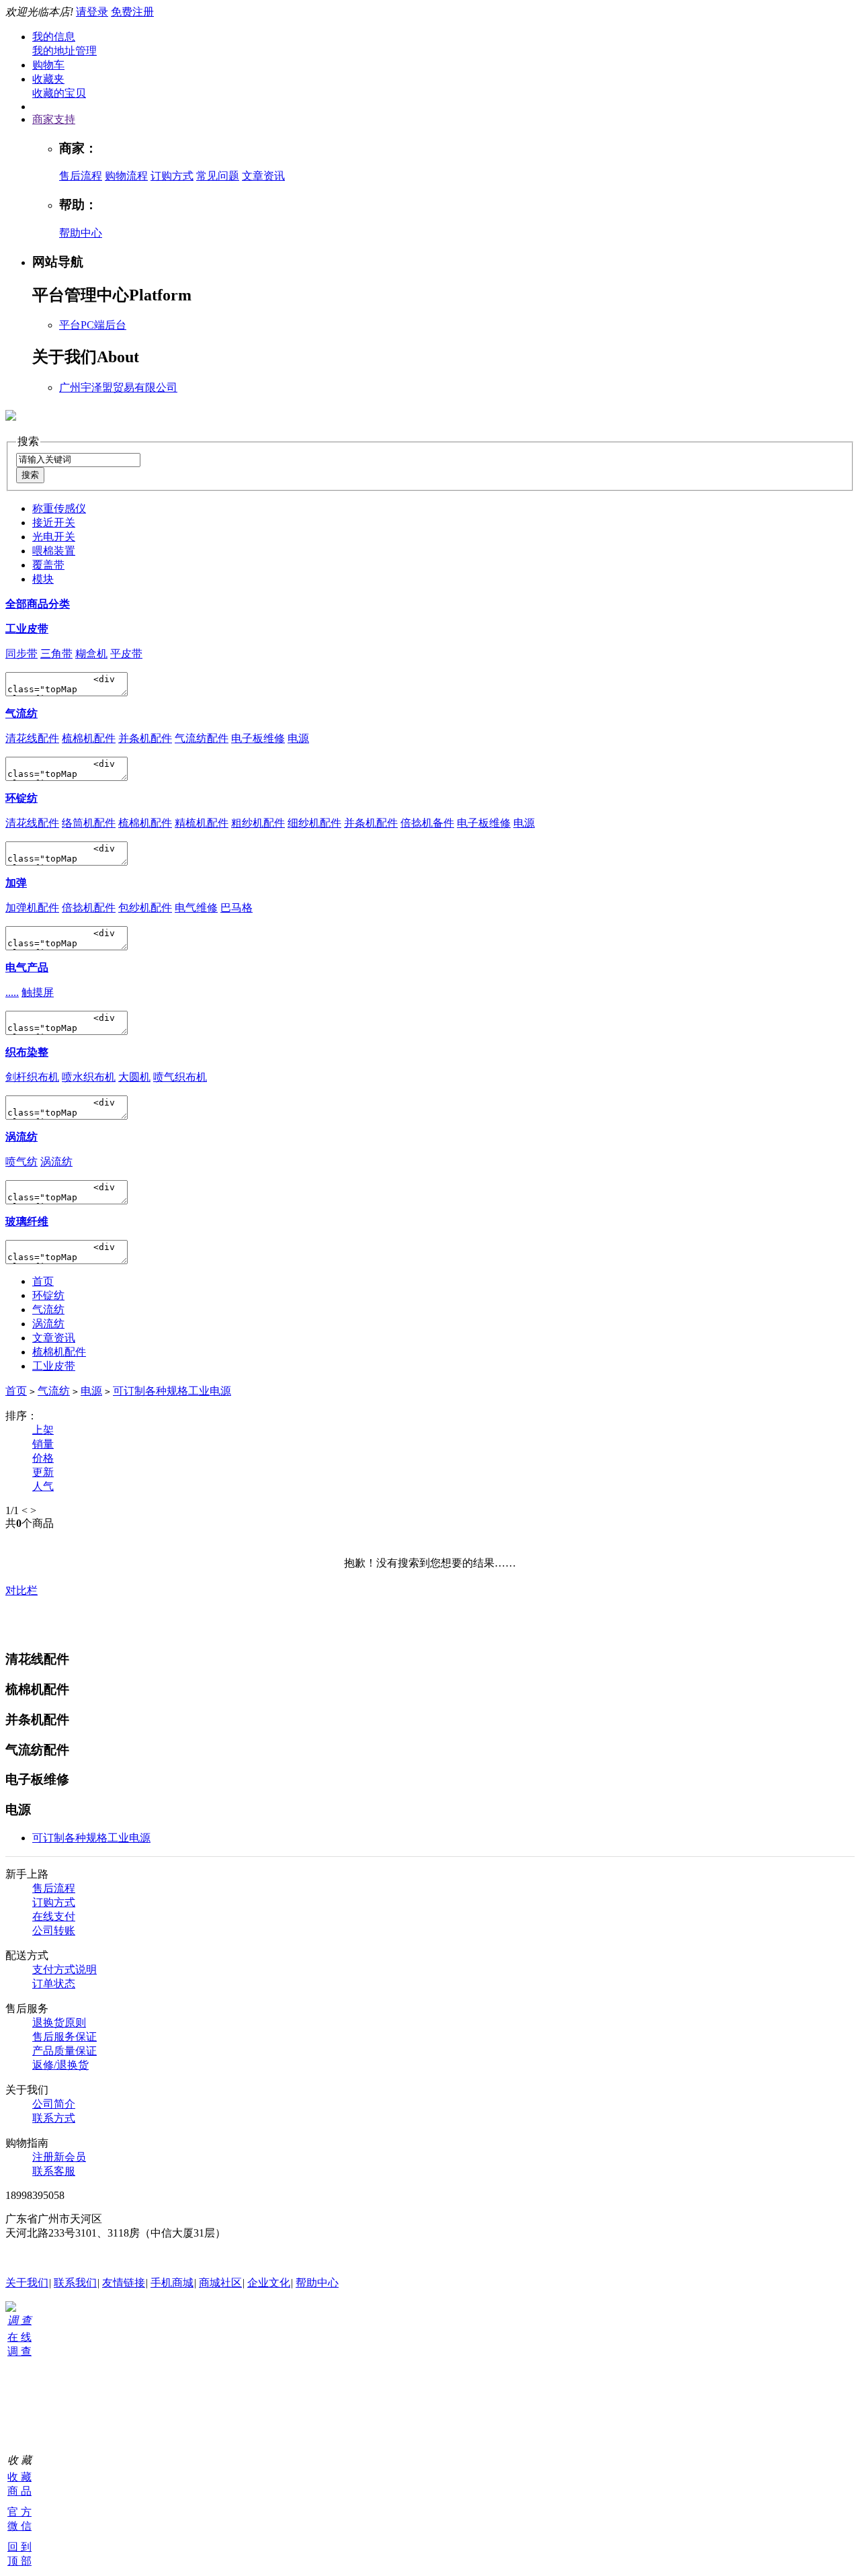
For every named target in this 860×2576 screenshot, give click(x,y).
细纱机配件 (314, 823)
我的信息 (54, 37)
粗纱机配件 (258, 823)
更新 (43, 1472)
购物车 (48, 65)
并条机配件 (145, 738)
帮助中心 (81, 233)
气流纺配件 (202, 738)
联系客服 (54, 2171)
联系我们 (75, 2283)
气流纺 (21, 713)
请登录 (92, 12)
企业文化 (269, 2283)
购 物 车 (11, 2388)
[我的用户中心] (11, 2308)
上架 (43, 1430)
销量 (43, 1444)
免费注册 (132, 12)
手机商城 (172, 2283)
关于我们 (27, 2283)
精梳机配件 (202, 823)
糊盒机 (91, 654)
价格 (43, 1458)
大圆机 (134, 1077)
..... (12, 992)
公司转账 (54, 1930)
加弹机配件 (32, 908)
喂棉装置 (54, 551)
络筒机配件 (89, 823)
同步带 (21, 654)
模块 (43, 579)
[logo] (11, 413)
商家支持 (54, 119)
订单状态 (54, 1984)
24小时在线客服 (43, 2258)
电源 (298, 738)
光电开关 (54, 537)
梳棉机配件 (89, 738)
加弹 (16, 883)
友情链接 (124, 2283)
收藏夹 (48, 79)
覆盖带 (48, 565)
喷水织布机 (89, 1077)
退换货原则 (59, 2023)
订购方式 (172, 176)
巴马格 (236, 908)
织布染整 (27, 1052)
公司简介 (54, 2104)
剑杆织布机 (32, 1077)
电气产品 (27, 967)
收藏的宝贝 (59, 93)
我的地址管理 (64, 51)
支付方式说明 (64, 1969)
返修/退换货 (60, 2065)
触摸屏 (38, 992)
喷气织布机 (180, 1077)
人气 (43, 1486)
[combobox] (78, 460)
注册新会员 (59, 2157)
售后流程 (81, 176)
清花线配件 (32, 738)
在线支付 (54, 1916)
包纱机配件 (145, 908)
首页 (43, 1281)
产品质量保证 (64, 2051)
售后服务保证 (64, 2037)
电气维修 (196, 908)
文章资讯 (263, 176)
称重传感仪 (59, 508)
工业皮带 (27, 629)
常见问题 (218, 176)
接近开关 (54, 523)
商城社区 (220, 2283)
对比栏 (21, 1590)
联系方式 (54, 2118)
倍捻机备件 (427, 823)
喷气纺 (21, 1162)
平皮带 (126, 654)
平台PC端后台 (93, 325)
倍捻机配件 (89, 908)
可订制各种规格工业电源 (172, 1391)
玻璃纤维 (27, 1221)
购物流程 (126, 176)
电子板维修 (258, 738)
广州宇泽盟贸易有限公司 (118, 387)
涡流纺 (21, 1137)
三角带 (56, 654)
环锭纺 (21, 798)
